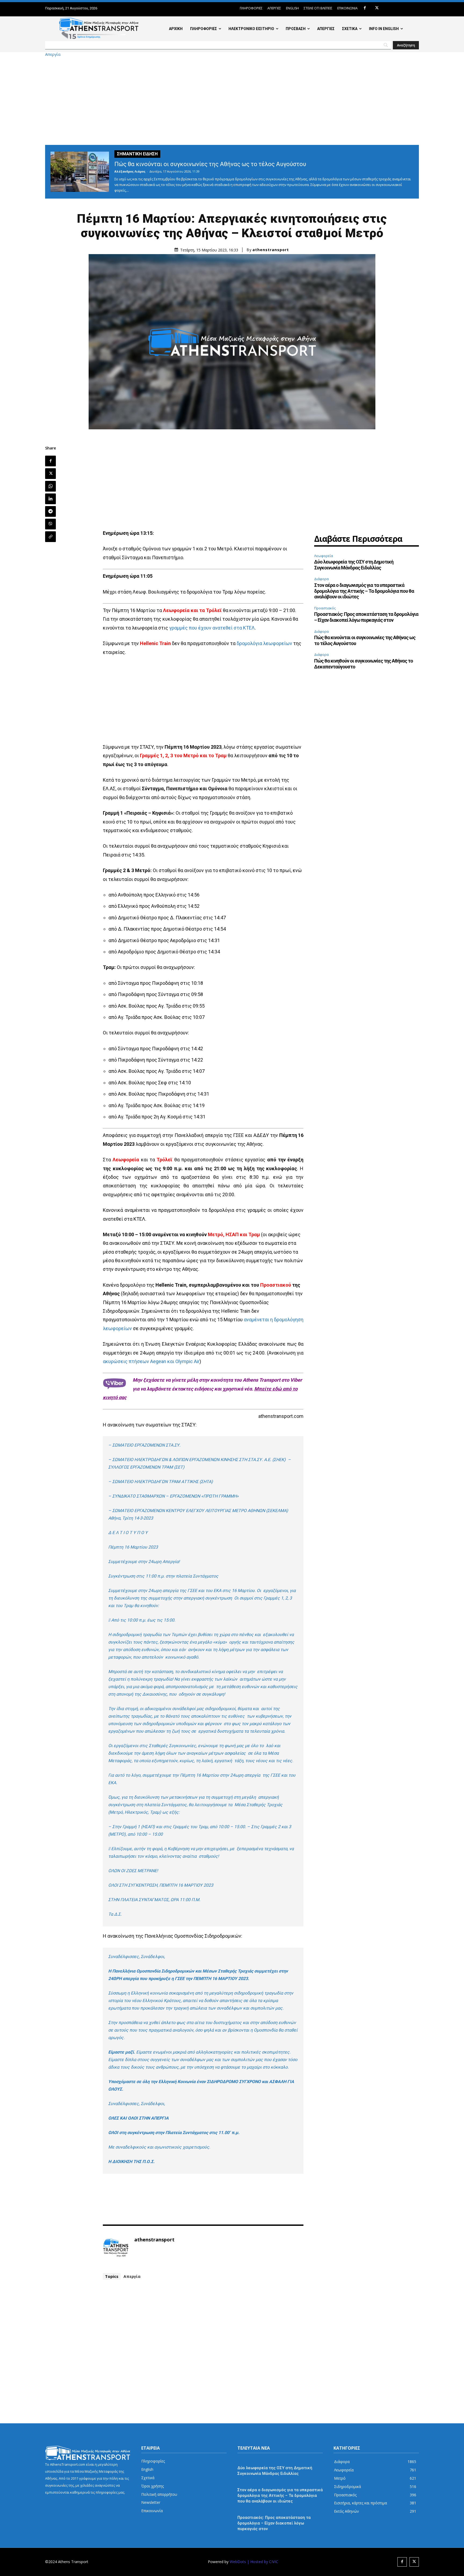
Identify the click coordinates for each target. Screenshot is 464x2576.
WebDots (238, 2562)
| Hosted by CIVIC (263, 2562)
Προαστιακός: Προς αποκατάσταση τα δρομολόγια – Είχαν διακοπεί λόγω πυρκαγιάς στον (366, 617)
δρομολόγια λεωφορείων (264, 643)
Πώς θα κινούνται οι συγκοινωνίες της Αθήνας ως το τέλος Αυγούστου (210, 164)
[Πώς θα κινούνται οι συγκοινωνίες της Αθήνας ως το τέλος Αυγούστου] (80, 172)
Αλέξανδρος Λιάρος (130, 171)
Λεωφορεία (324, 556)
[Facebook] (365, 8)
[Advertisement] (232, 101)
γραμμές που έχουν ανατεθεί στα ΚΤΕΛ (212, 628)
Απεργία (53, 54)
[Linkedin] (50, 499)
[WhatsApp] (50, 486)
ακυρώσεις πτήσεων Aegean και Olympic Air (151, 1361)
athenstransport (271, 250)
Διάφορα (321, 579)
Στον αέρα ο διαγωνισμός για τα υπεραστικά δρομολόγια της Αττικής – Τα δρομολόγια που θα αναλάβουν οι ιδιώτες (364, 591)
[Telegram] (50, 511)
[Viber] (50, 524)
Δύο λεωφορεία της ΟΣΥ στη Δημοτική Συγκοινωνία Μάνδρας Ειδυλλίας (354, 565)
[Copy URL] (50, 537)
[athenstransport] (116, 2248)
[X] (377, 8)
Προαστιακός (325, 608)
